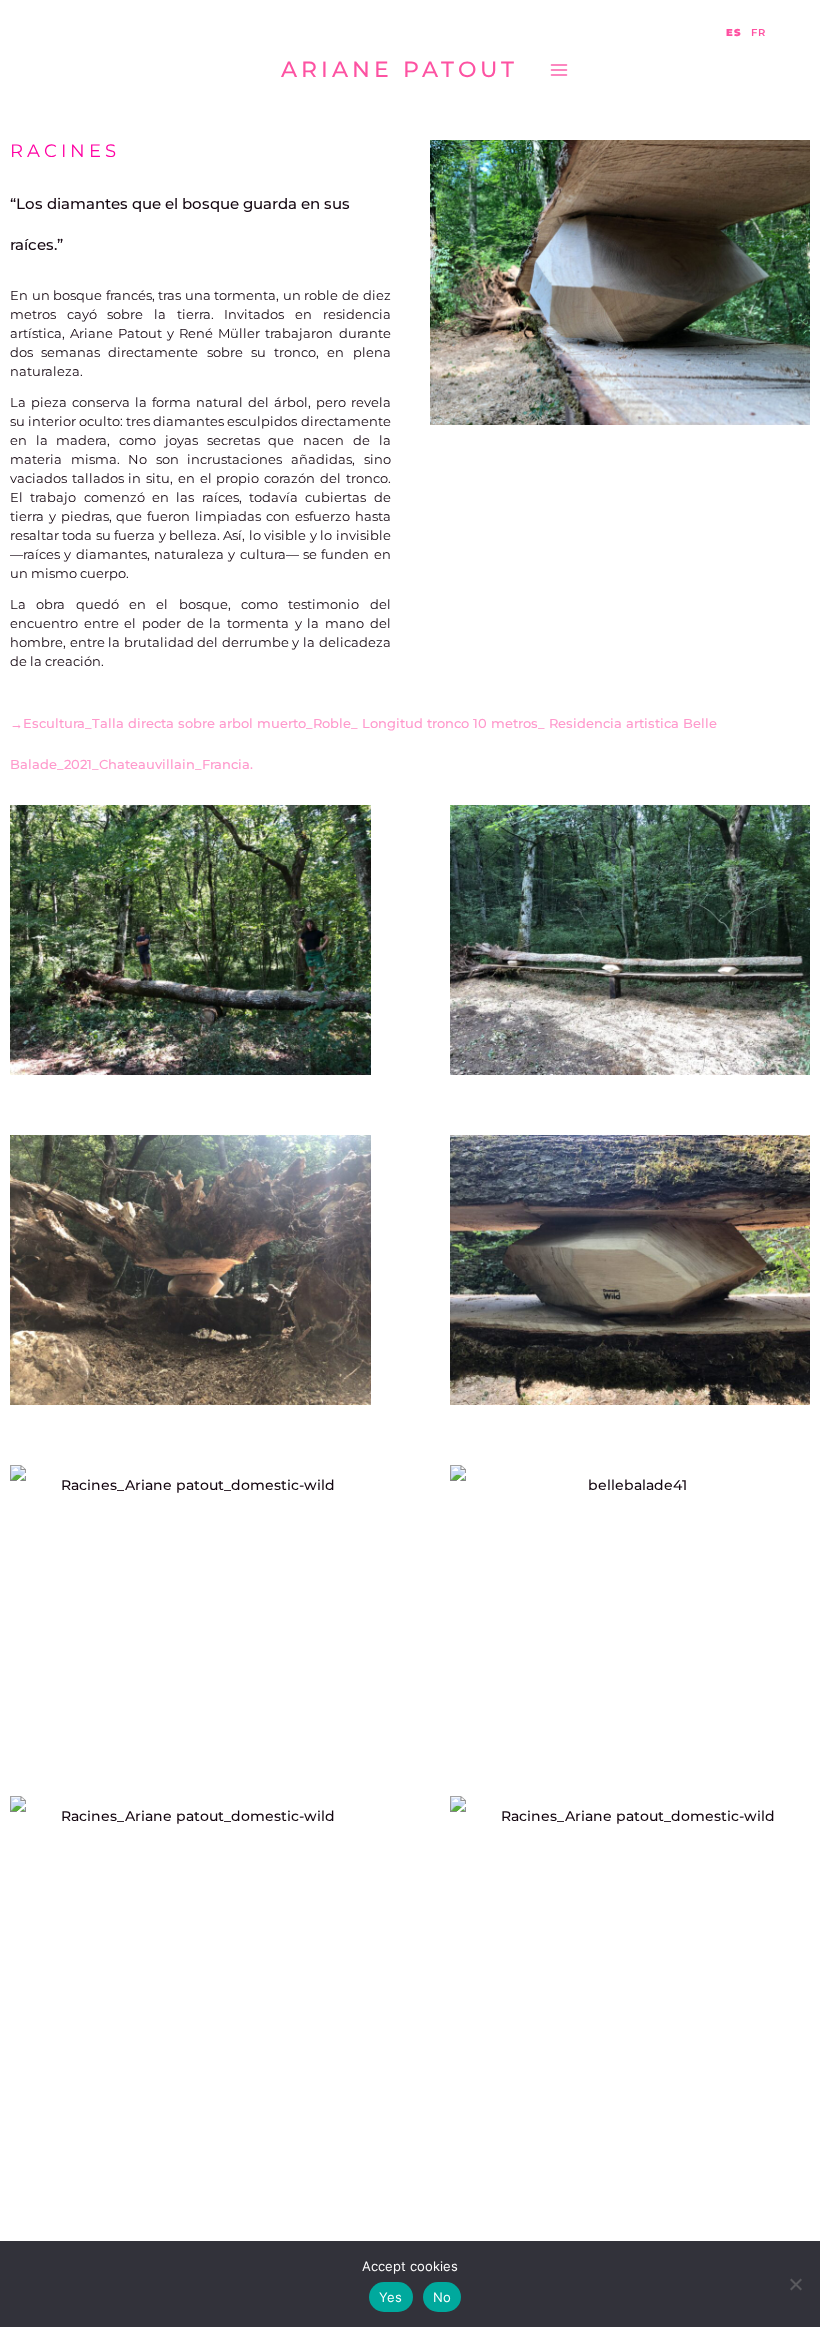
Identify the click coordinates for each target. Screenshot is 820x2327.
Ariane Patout (399, 69)
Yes (391, 2297)
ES (734, 33)
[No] (795, 2284)
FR (758, 33)
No (442, 2297)
